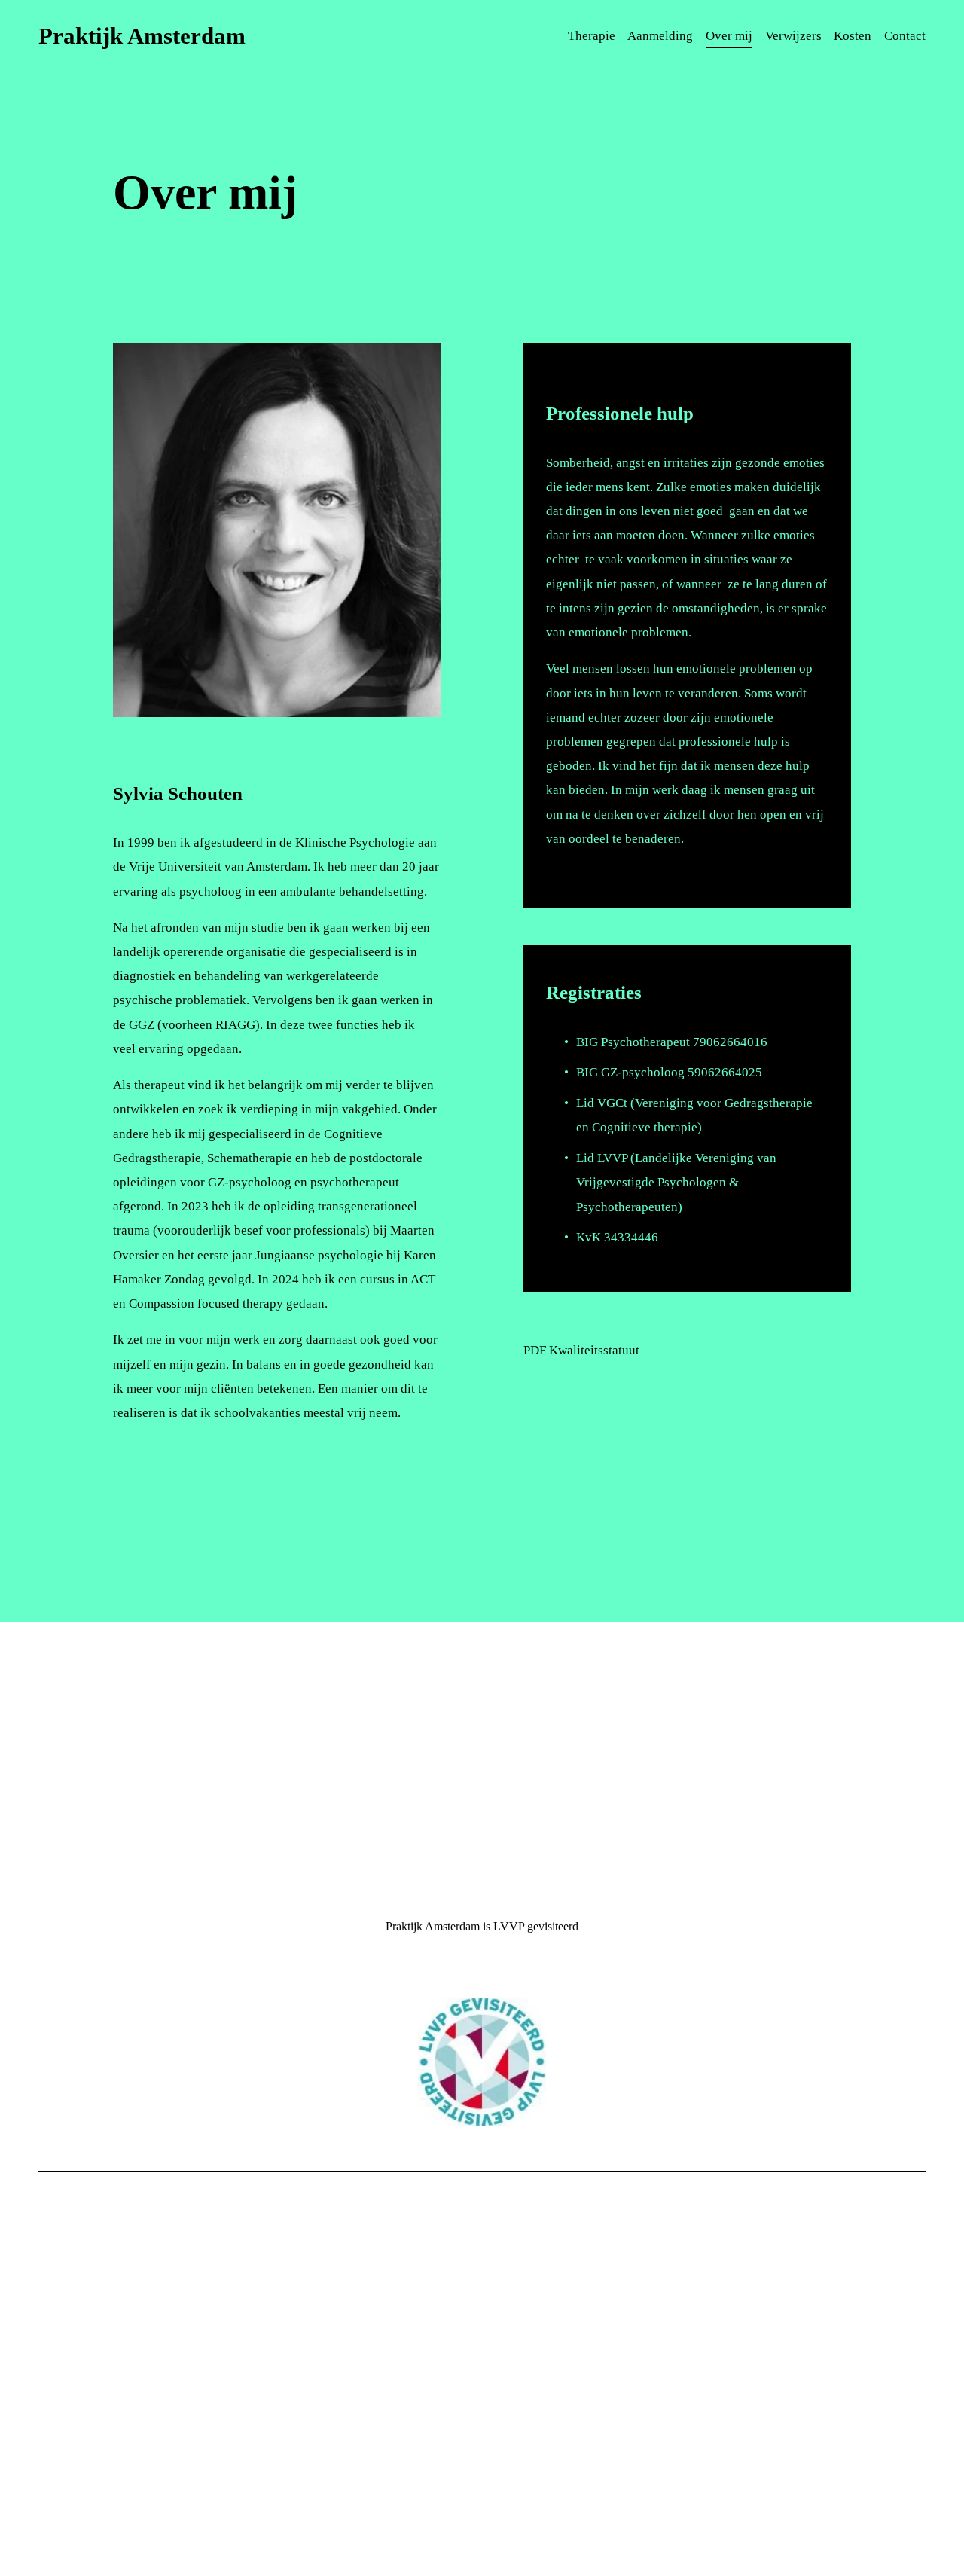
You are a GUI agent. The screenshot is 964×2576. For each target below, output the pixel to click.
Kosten (853, 36)
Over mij (729, 36)
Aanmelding (660, 36)
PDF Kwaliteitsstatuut (581, 1350)
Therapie (592, 36)
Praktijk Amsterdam (142, 36)
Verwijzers (793, 36)
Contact (905, 36)
